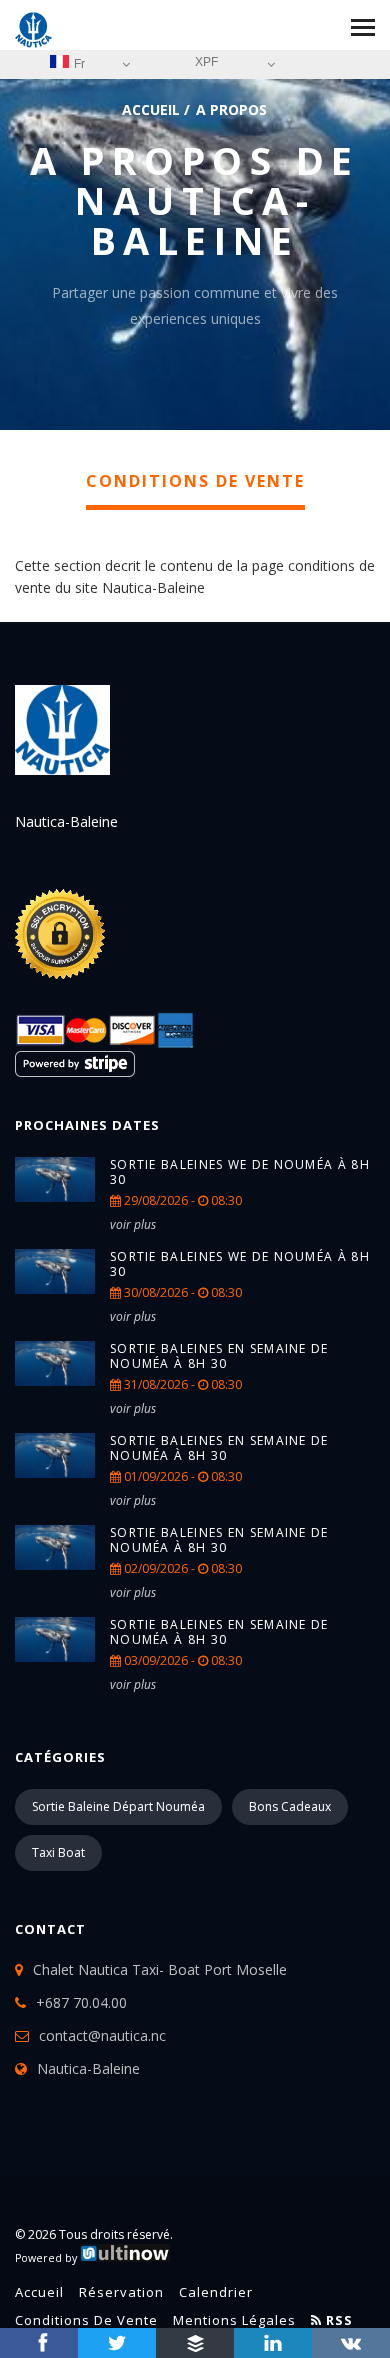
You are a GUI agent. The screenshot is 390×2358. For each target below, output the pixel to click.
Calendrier (216, 2292)
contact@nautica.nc (102, 2035)
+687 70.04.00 (81, 2002)
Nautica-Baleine (88, 2068)
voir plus (133, 1224)
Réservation (121, 2292)
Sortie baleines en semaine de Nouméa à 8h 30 (219, 1356)
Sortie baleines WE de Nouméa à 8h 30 (240, 1172)
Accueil (151, 109)
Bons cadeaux (290, 1806)
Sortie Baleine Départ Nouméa (118, 1806)
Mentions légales (234, 2320)
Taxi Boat (58, 1852)
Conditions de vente (86, 2320)
